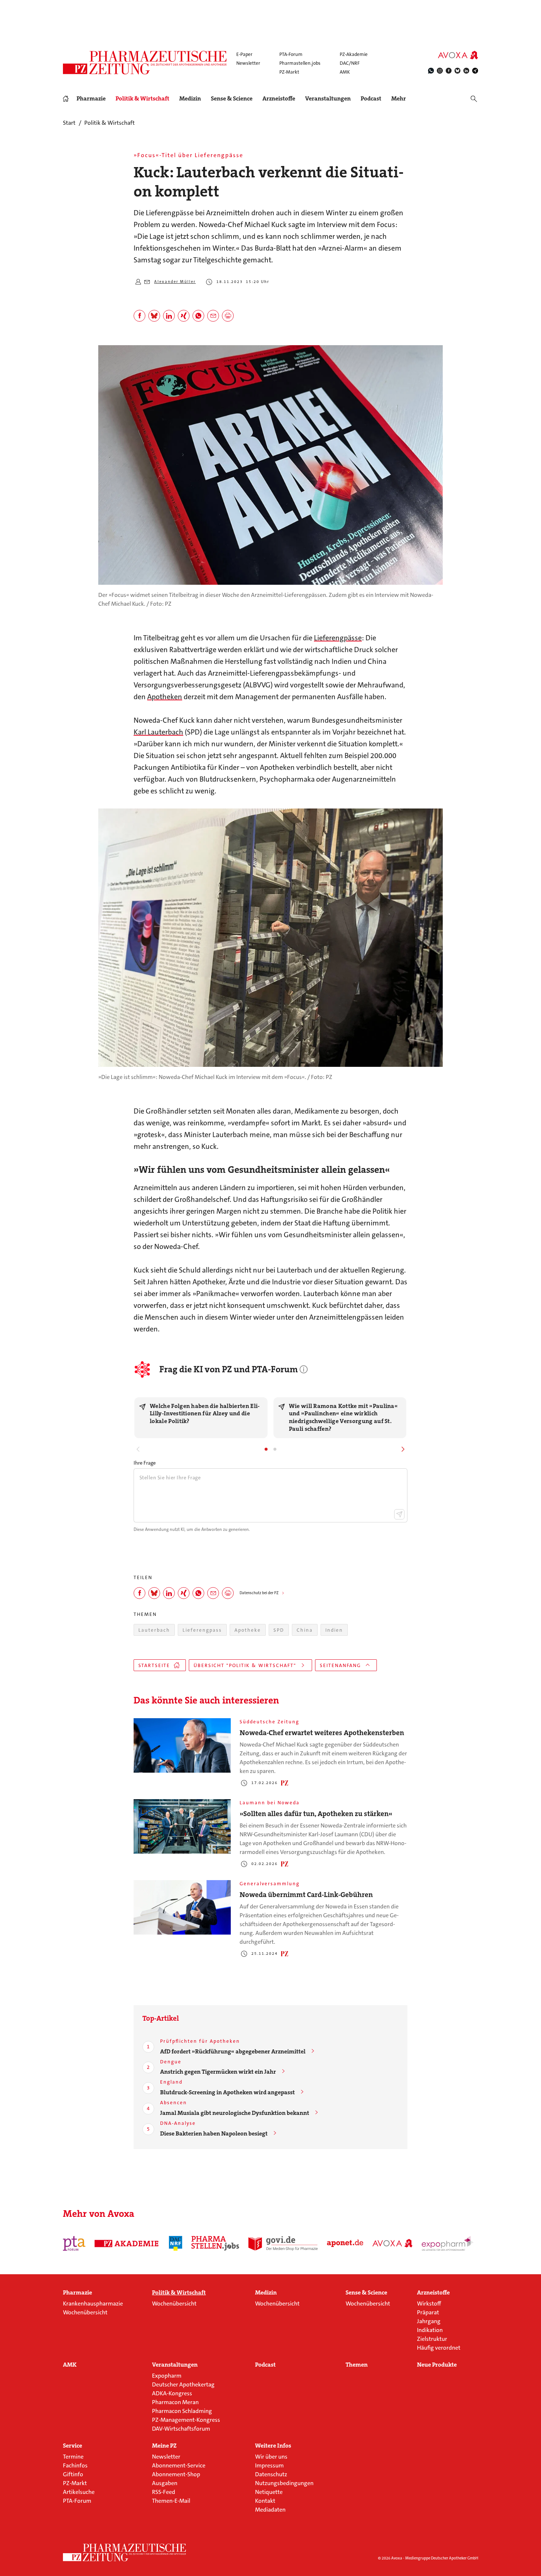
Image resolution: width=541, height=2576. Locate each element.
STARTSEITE (154, 1665)
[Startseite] (125, 2552)
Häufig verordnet (439, 2348)
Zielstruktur (432, 2339)
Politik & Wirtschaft (142, 99)
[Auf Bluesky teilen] (154, 316)
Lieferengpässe (338, 638)
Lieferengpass (202, 1630)
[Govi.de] (283, 2243)
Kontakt (265, 2501)
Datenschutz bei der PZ (259, 1593)
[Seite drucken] (228, 316)
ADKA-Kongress (172, 2393)
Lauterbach (154, 1630)
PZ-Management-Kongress (186, 2420)
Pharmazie (91, 99)
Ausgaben (165, 2483)
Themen (357, 2365)
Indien (334, 1630)
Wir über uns (271, 2457)
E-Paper (244, 54)
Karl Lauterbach (158, 732)
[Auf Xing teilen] (184, 316)
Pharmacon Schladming (182, 2411)
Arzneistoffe (279, 99)
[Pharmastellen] (215, 2243)
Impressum (269, 2465)
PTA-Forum (291, 54)
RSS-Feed (164, 2492)
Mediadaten (270, 2510)
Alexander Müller (175, 282)
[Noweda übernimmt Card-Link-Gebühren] (182, 1908)
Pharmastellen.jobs (300, 63)
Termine (73, 2457)
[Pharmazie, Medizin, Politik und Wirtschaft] (145, 63)
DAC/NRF (350, 63)
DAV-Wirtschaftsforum (181, 2429)
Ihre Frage (145, 1463)
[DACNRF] (176, 2243)
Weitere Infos (273, 2446)
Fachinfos (75, 2465)
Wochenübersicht (85, 2312)
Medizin (190, 99)
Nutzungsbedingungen (284, 2483)
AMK (345, 72)
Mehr (399, 99)
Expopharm (167, 2376)
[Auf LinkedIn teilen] (169, 316)
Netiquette (269, 2492)
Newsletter (248, 63)
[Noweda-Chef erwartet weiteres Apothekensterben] (182, 1746)
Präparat (428, 2312)
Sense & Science (232, 99)
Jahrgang (429, 2321)
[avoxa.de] (393, 2243)
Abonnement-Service (179, 2465)
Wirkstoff (429, 2303)
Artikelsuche (79, 2492)
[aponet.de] (345, 2243)
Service (73, 2446)
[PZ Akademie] (127, 2243)
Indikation (430, 2330)
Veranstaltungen (328, 99)
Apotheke (248, 1630)
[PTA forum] (74, 2243)
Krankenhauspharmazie (93, 2303)
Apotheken (165, 697)
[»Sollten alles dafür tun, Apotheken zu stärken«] (182, 1827)
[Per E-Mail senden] (213, 316)
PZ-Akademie (354, 54)
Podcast (371, 98)
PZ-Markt (289, 72)
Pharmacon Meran (175, 2402)
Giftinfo (73, 2474)
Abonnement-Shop (176, 2474)
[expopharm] (449, 2243)
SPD (279, 1630)
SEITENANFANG (340, 1665)
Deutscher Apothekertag (183, 2384)
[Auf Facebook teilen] (139, 316)
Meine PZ (164, 2446)
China (305, 1630)
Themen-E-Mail (171, 2501)
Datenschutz (271, 2474)
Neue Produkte (437, 2365)
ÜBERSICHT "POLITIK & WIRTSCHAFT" (245, 1665)
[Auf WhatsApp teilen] (198, 316)
